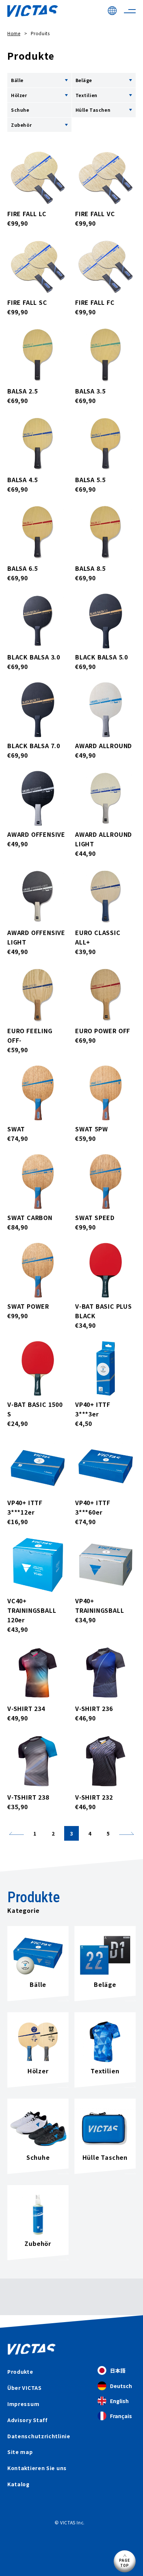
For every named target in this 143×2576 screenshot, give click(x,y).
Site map (20, 2452)
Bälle (17, 80)
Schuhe (20, 110)
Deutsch (121, 2386)
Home (14, 33)
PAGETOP (125, 2563)
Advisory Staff (27, 2420)
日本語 (118, 2370)
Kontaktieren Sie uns (37, 2468)
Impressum (23, 2404)
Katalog (19, 2484)
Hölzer (19, 95)
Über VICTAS (25, 2388)
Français (121, 2416)
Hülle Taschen (93, 110)
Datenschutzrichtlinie (39, 2436)
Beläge (84, 80)
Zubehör (21, 125)
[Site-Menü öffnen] (130, 11)
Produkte (20, 2372)
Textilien (87, 95)
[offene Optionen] (66, 80)
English (119, 2401)
